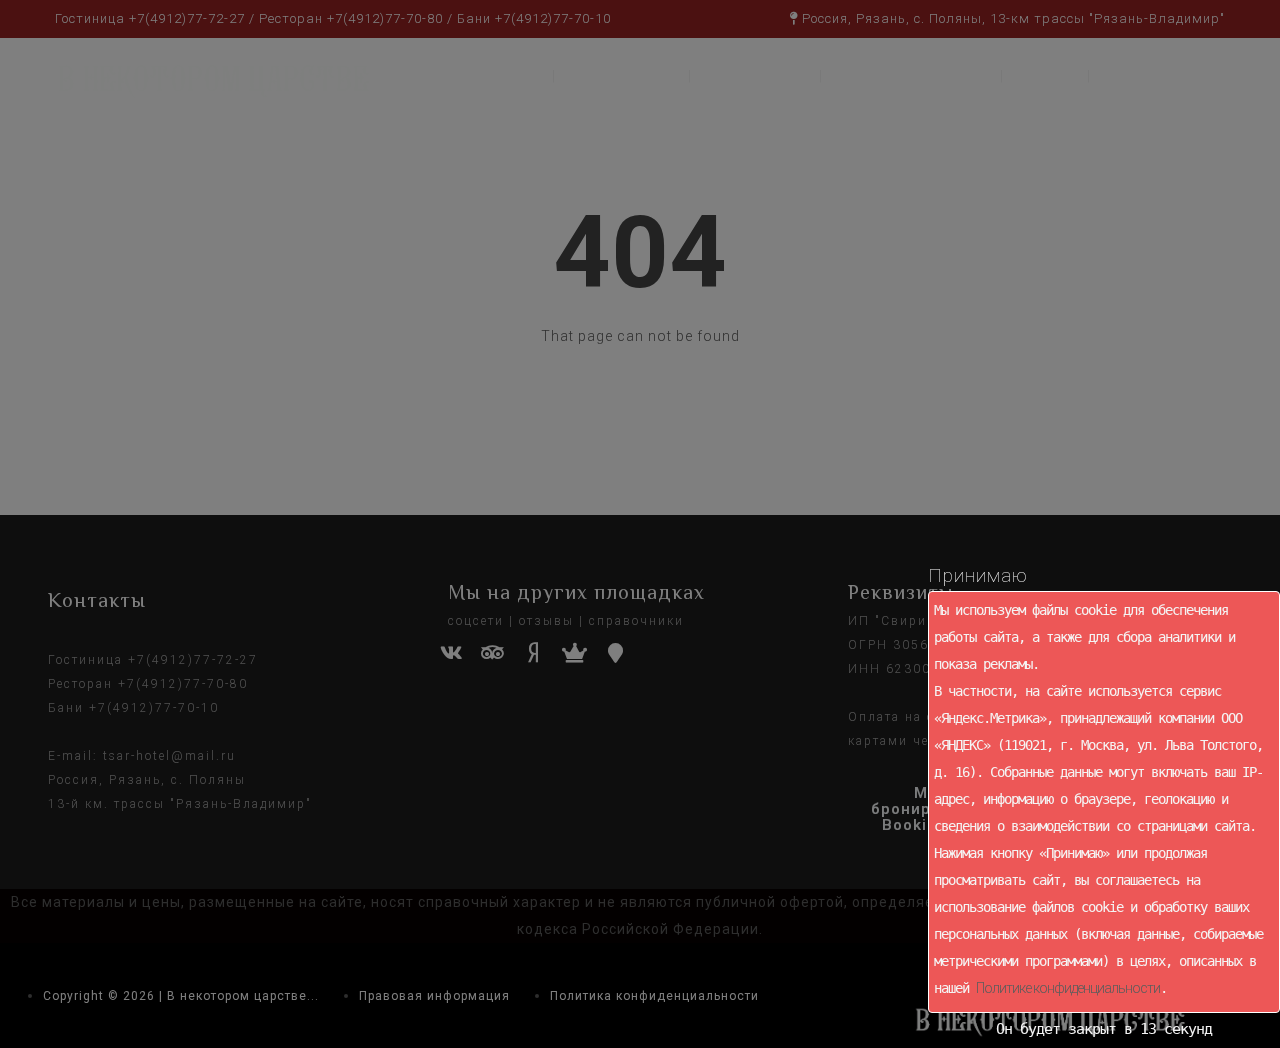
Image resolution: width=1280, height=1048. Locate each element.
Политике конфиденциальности (1068, 988)
